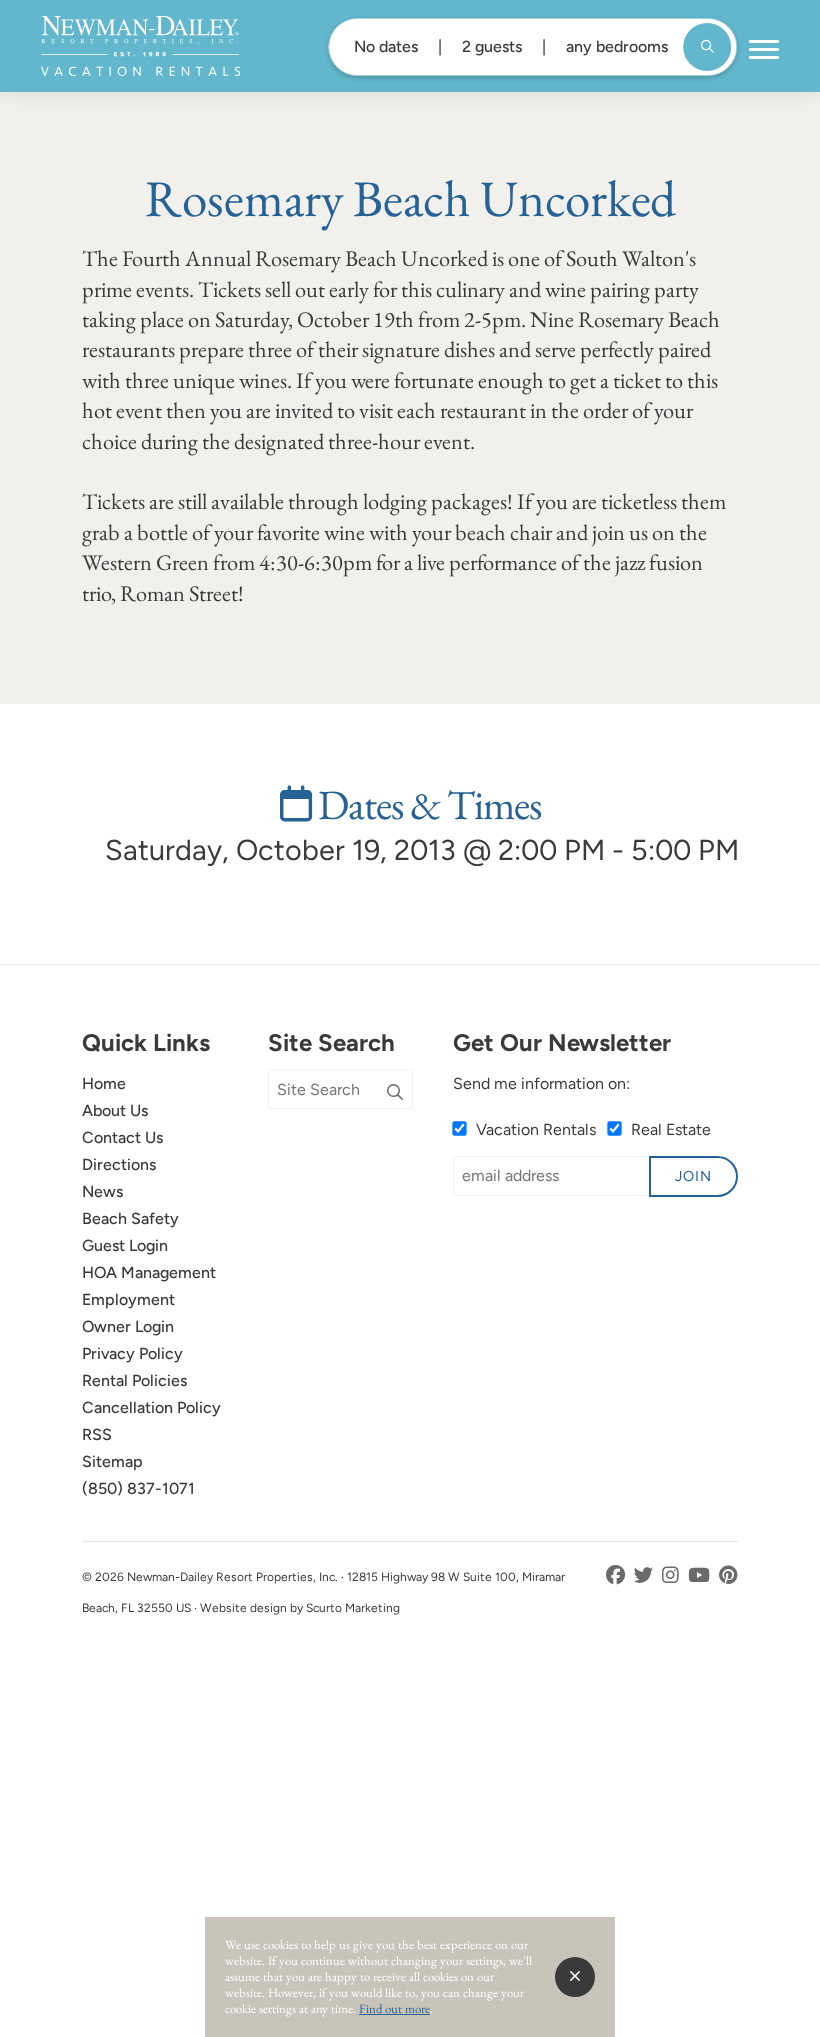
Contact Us (122, 1137)
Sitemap (112, 1461)
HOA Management (149, 1272)
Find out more (394, 2008)
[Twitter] (645, 1575)
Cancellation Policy (151, 1407)
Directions (119, 1164)
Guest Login (125, 1245)
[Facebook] (617, 1575)
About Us (115, 1110)
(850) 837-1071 (138, 1488)
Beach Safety (130, 1218)
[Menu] (764, 50)
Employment (128, 1299)
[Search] (395, 1093)
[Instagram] (672, 1575)
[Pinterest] (728, 1575)
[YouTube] (701, 1575)
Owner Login (128, 1326)
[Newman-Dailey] (140, 46)
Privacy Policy (132, 1353)
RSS (97, 1434)
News (102, 1191)
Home (104, 1083)
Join (693, 1176)
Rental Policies (134, 1380)
